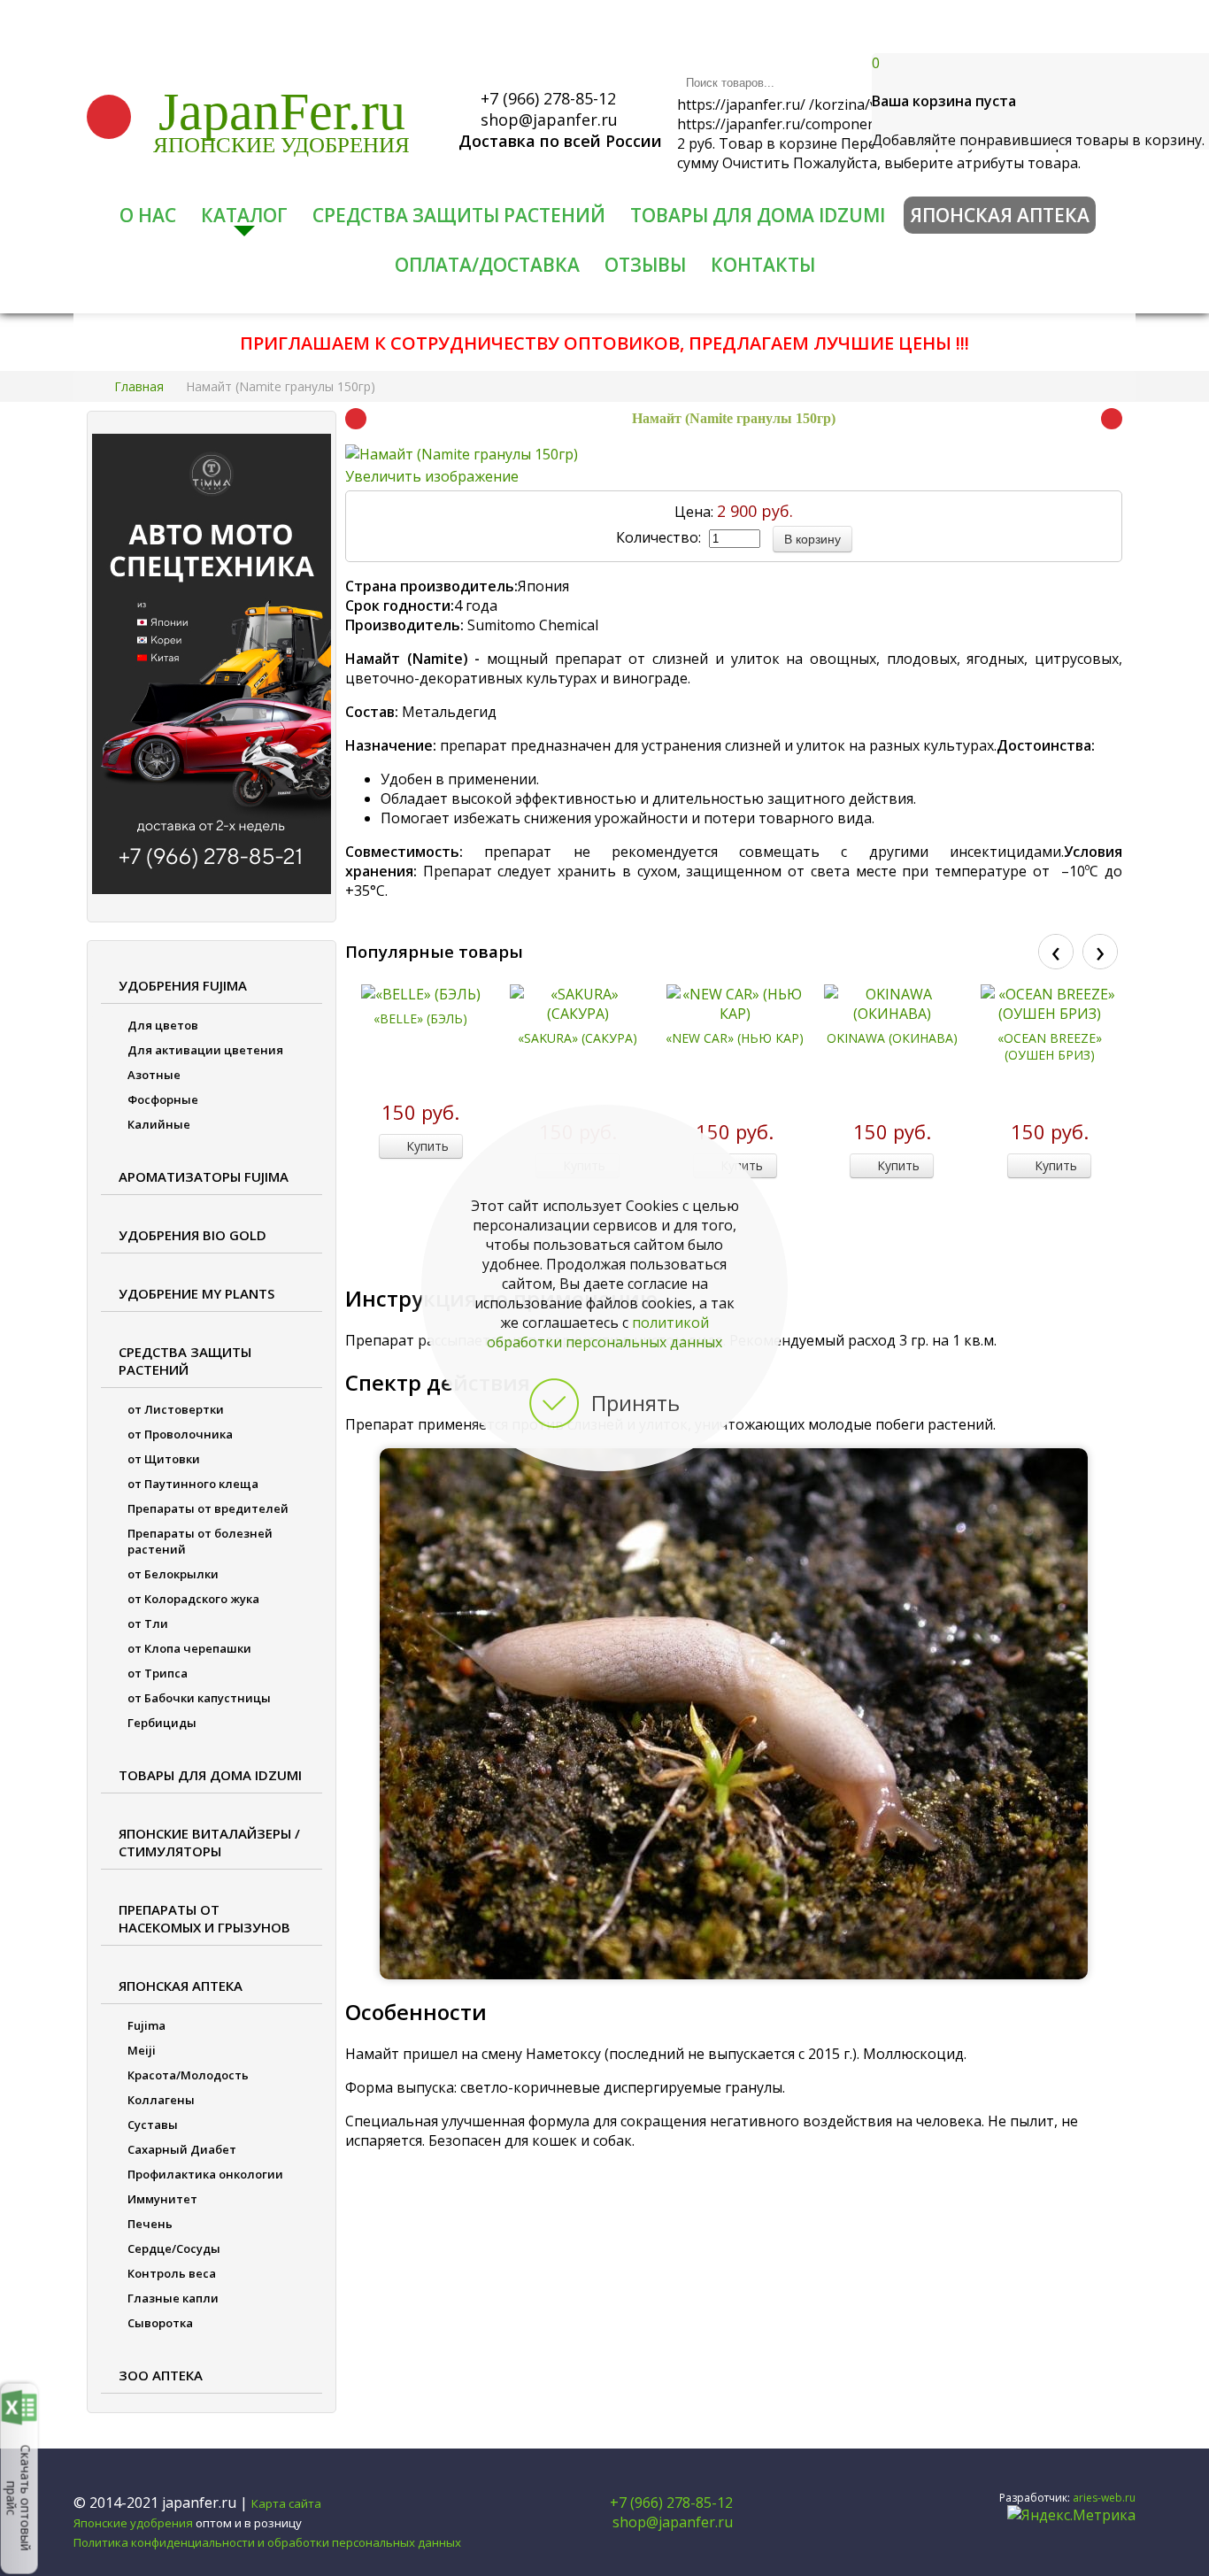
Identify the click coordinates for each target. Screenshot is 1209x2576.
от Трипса (158, 1673)
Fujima (146, 2025)
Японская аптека (1000, 215)
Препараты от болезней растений (200, 1541)
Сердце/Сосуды (174, 2248)
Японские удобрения (281, 145)
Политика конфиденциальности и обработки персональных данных (267, 2542)
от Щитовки (164, 1459)
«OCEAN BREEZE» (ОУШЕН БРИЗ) (1050, 1046)
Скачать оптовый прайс (19, 2497)
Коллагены (161, 2100)
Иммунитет (162, 2199)
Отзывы (645, 265)
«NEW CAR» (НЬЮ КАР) (735, 1038)
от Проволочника (180, 1434)
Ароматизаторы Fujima (204, 1176)
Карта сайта (286, 2503)
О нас (148, 215)
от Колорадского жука (193, 1599)
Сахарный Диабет (182, 2149)
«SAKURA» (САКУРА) (578, 1038)
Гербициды (162, 1723)
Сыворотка (160, 2323)
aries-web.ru (1104, 2498)
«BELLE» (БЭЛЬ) (420, 1018)
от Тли (148, 1623)
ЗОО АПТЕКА (161, 2375)
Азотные (154, 1075)
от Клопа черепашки (189, 1648)
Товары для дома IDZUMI (758, 215)
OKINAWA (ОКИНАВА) (892, 1038)
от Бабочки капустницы (199, 1698)
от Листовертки (176, 1409)
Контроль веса (172, 2273)
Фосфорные (163, 1099)
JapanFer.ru (282, 112)
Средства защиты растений (459, 215)
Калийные (159, 1124)
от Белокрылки (173, 1574)
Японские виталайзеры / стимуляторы (209, 1842)
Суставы (153, 2125)
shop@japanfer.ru (547, 120)
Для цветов (163, 1025)
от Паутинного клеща (193, 1484)
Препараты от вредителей (208, 1508)
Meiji (142, 2050)
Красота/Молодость (188, 2075)
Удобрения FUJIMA (183, 985)
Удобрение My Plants (196, 1293)
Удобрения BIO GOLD (193, 1235)
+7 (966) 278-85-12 (546, 98)
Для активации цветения (205, 1050)
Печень (150, 2224)
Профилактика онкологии (205, 2174)
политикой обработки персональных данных (604, 1332)
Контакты (763, 265)
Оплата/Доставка (487, 265)
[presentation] (1056, 952)
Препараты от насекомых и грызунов (204, 1918)
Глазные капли (173, 2298)
